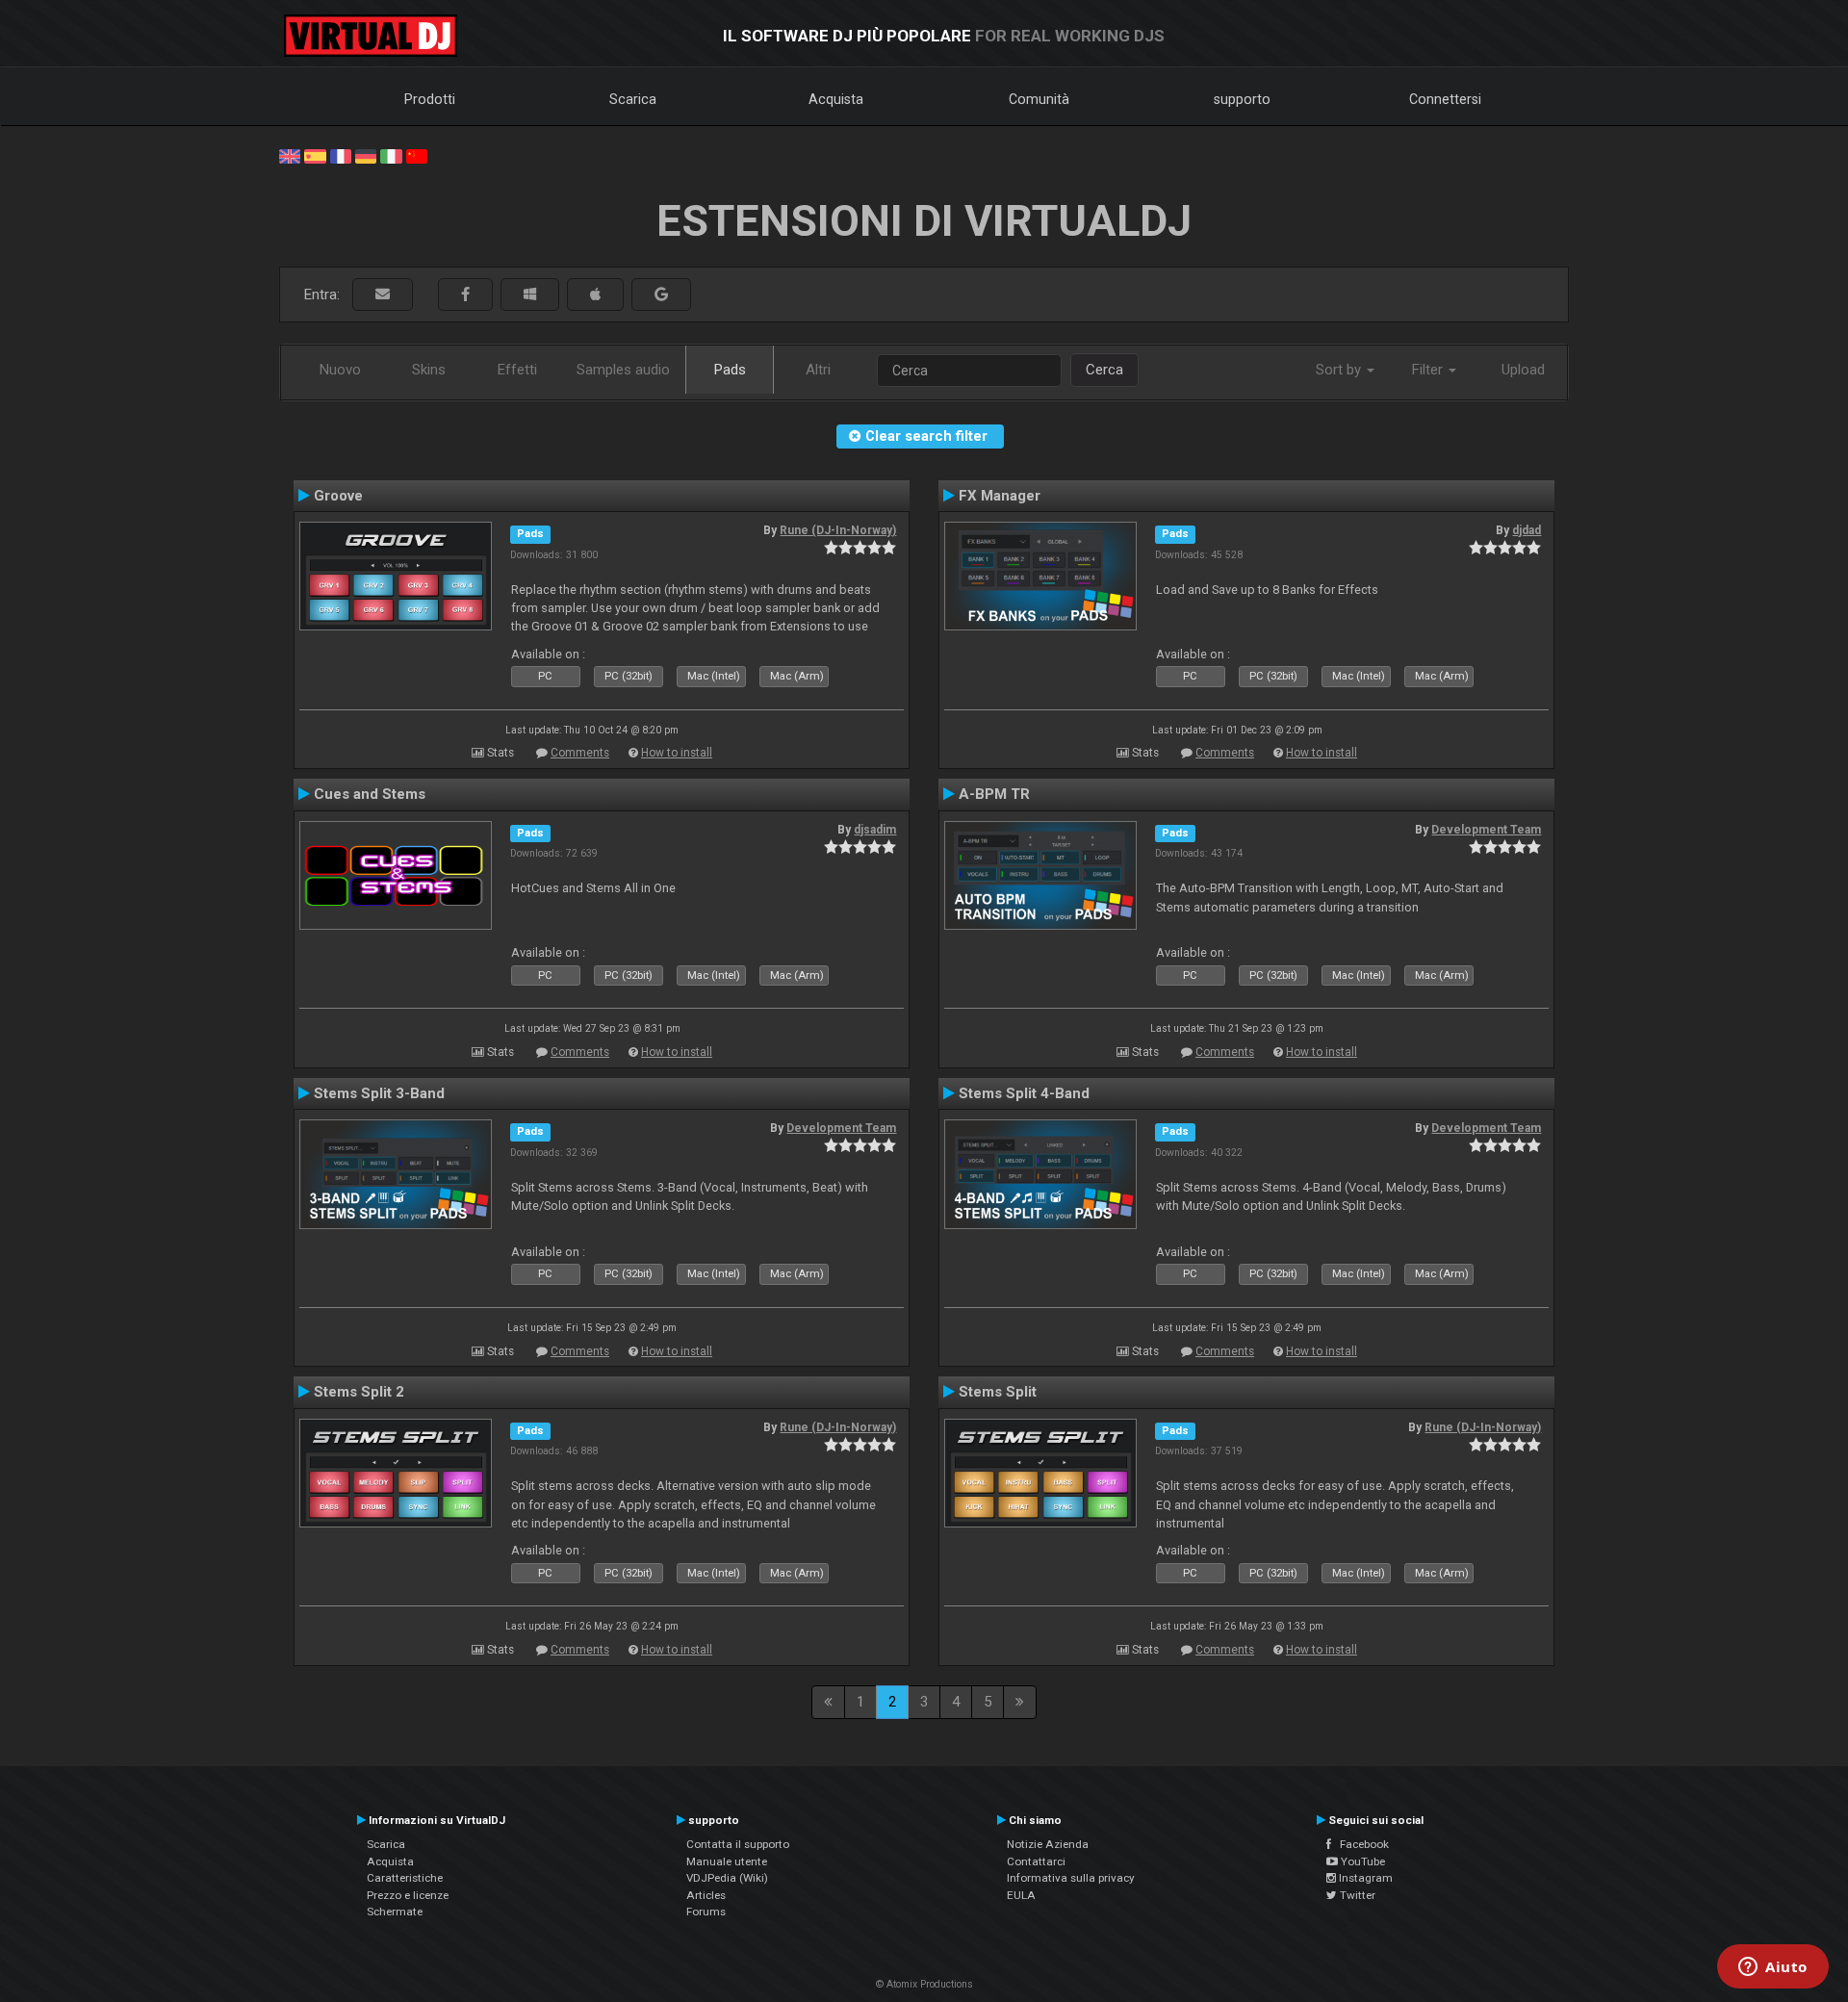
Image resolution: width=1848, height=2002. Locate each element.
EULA (1021, 1895)
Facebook (1360, 1844)
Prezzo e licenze (408, 1895)
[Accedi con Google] (661, 295)
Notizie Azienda (1048, 1844)
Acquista (836, 99)
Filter (1429, 370)
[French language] (341, 155)
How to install (677, 753)
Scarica (633, 99)
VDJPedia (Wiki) (727, 1878)
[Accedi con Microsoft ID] (530, 295)
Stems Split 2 (359, 1392)
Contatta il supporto (738, 1844)
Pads (730, 370)
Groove (338, 496)
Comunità (1039, 99)
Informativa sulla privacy (1071, 1878)
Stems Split (998, 1392)
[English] (290, 155)
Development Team (1486, 830)
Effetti (517, 370)
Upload (1523, 370)
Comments (580, 753)
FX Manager (1000, 496)
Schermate (395, 1912)
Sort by (1340, 370)
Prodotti (430, 99)
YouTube (1361, 1861)
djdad (1527, 530)
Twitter (1356, 1895)
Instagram (1364, 1878)
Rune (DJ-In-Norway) (838, 530)
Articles (706, 1895)
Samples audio (623, 370)
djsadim (875, 830)
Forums (706, 1912)
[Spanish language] (315, 155)
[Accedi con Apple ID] (595, 295)
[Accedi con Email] (383, 295)
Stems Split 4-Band (1024, 1093)
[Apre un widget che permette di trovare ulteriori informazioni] (1773, 1968)
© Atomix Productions (924, 1984)
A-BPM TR (994, 794)
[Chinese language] (417, 155)
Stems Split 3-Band (379, 1093)
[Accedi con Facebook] (465, 295)
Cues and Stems (370, 794)
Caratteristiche (405, 1878)
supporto (1242, 99)
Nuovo (340, 370)
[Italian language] (391, 155)
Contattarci (1036, 1861)
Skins (429, 370)
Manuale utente (727, 1861)
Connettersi (1445, 99)
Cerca (1104, 370)
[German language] (366, 155)
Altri (818, 370)
